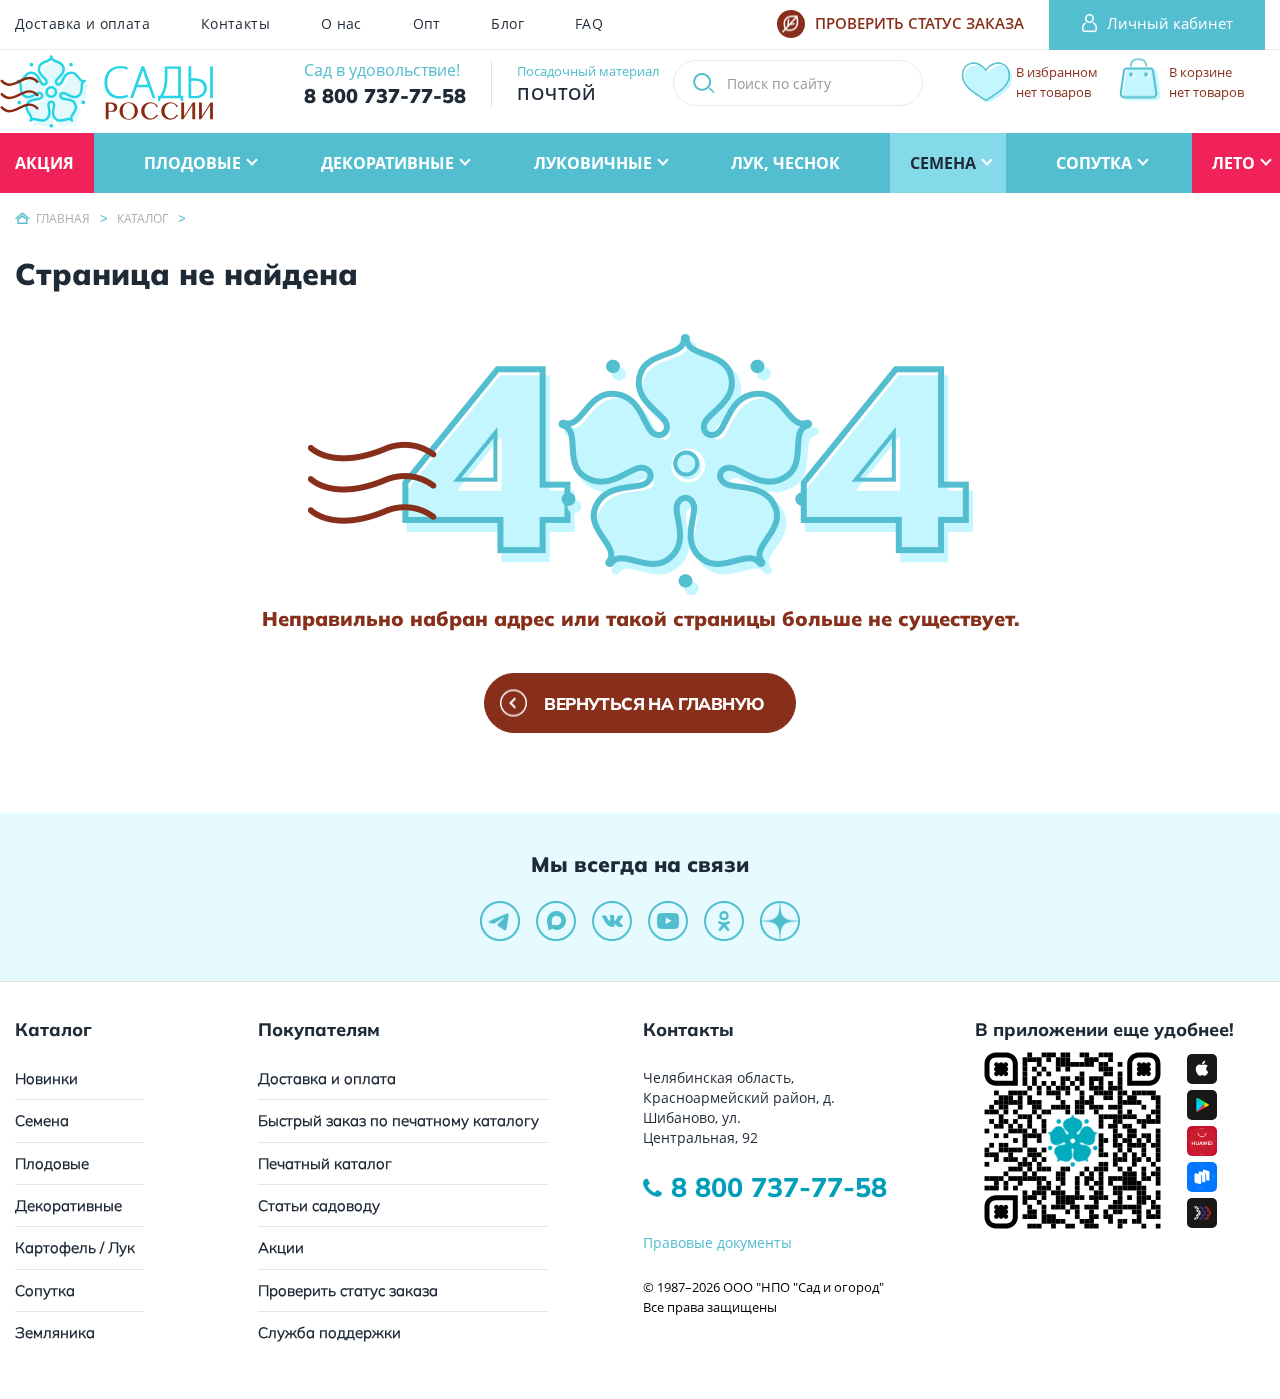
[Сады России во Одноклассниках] (724, 921)
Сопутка (45, 1290)
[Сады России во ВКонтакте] (612, 921)
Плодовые (52, 1163)
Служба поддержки (329, 1332)
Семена (42, 1120)
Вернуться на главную (654, 703)
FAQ (589, 24)
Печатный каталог (325, 1163)
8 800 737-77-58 (779, 1187)
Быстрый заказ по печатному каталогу (398, 1120)
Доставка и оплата (82, 24)
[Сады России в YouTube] (668, 921)
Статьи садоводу (319, 1205)
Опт (427, 24)
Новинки (46, 1078)
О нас (341, 24)
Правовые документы (717, 1242)
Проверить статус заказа (348, 1290)
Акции (281, 1247)
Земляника (55, 1332)
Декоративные (68, 1205)
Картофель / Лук (75, 1247)
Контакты (235, 24)
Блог (507, 24)
